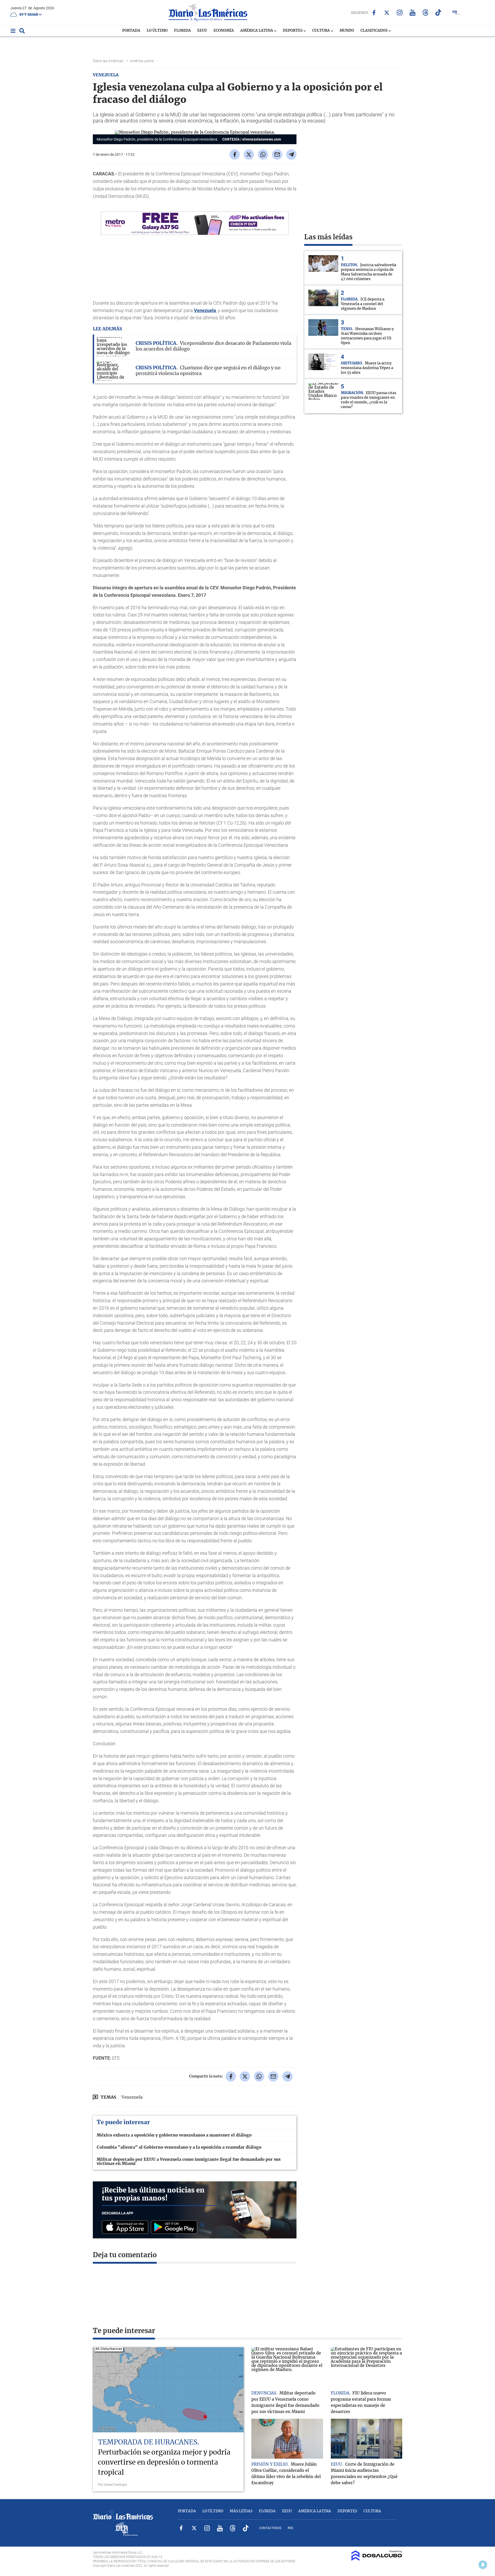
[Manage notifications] (483, 2565)
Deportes (293, 31)
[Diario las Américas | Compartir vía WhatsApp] (263, 154)
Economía (224, 31)
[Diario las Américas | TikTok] (438, 13)
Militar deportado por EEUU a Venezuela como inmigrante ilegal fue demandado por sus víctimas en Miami (189, 2162)
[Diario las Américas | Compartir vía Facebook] (235, 154)
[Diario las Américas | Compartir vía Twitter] (249, 154)
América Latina (257, 31)
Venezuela (205, 310)
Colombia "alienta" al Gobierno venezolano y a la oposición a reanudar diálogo (179, 2147)
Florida (182, 31)
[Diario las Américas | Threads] (426, 13)
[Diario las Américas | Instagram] (400, 13)
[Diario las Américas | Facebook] (374, 13)
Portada (131, 31)
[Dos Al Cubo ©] (377, 2559)
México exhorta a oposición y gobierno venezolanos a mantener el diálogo (174, 2135)
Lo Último (157, 31)
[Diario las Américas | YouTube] (413, 13)
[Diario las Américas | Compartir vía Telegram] (291, 154)
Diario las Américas (108, 61)
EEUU (202, 31)
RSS (290, 2528)
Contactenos (270, 2528)
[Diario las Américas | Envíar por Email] (277, 154)
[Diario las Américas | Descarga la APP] (126, 2227)
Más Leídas (241, 2511)
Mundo (347, 31)
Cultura (321, 31)
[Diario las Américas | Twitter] (387, 13)
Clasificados (374, 31)
